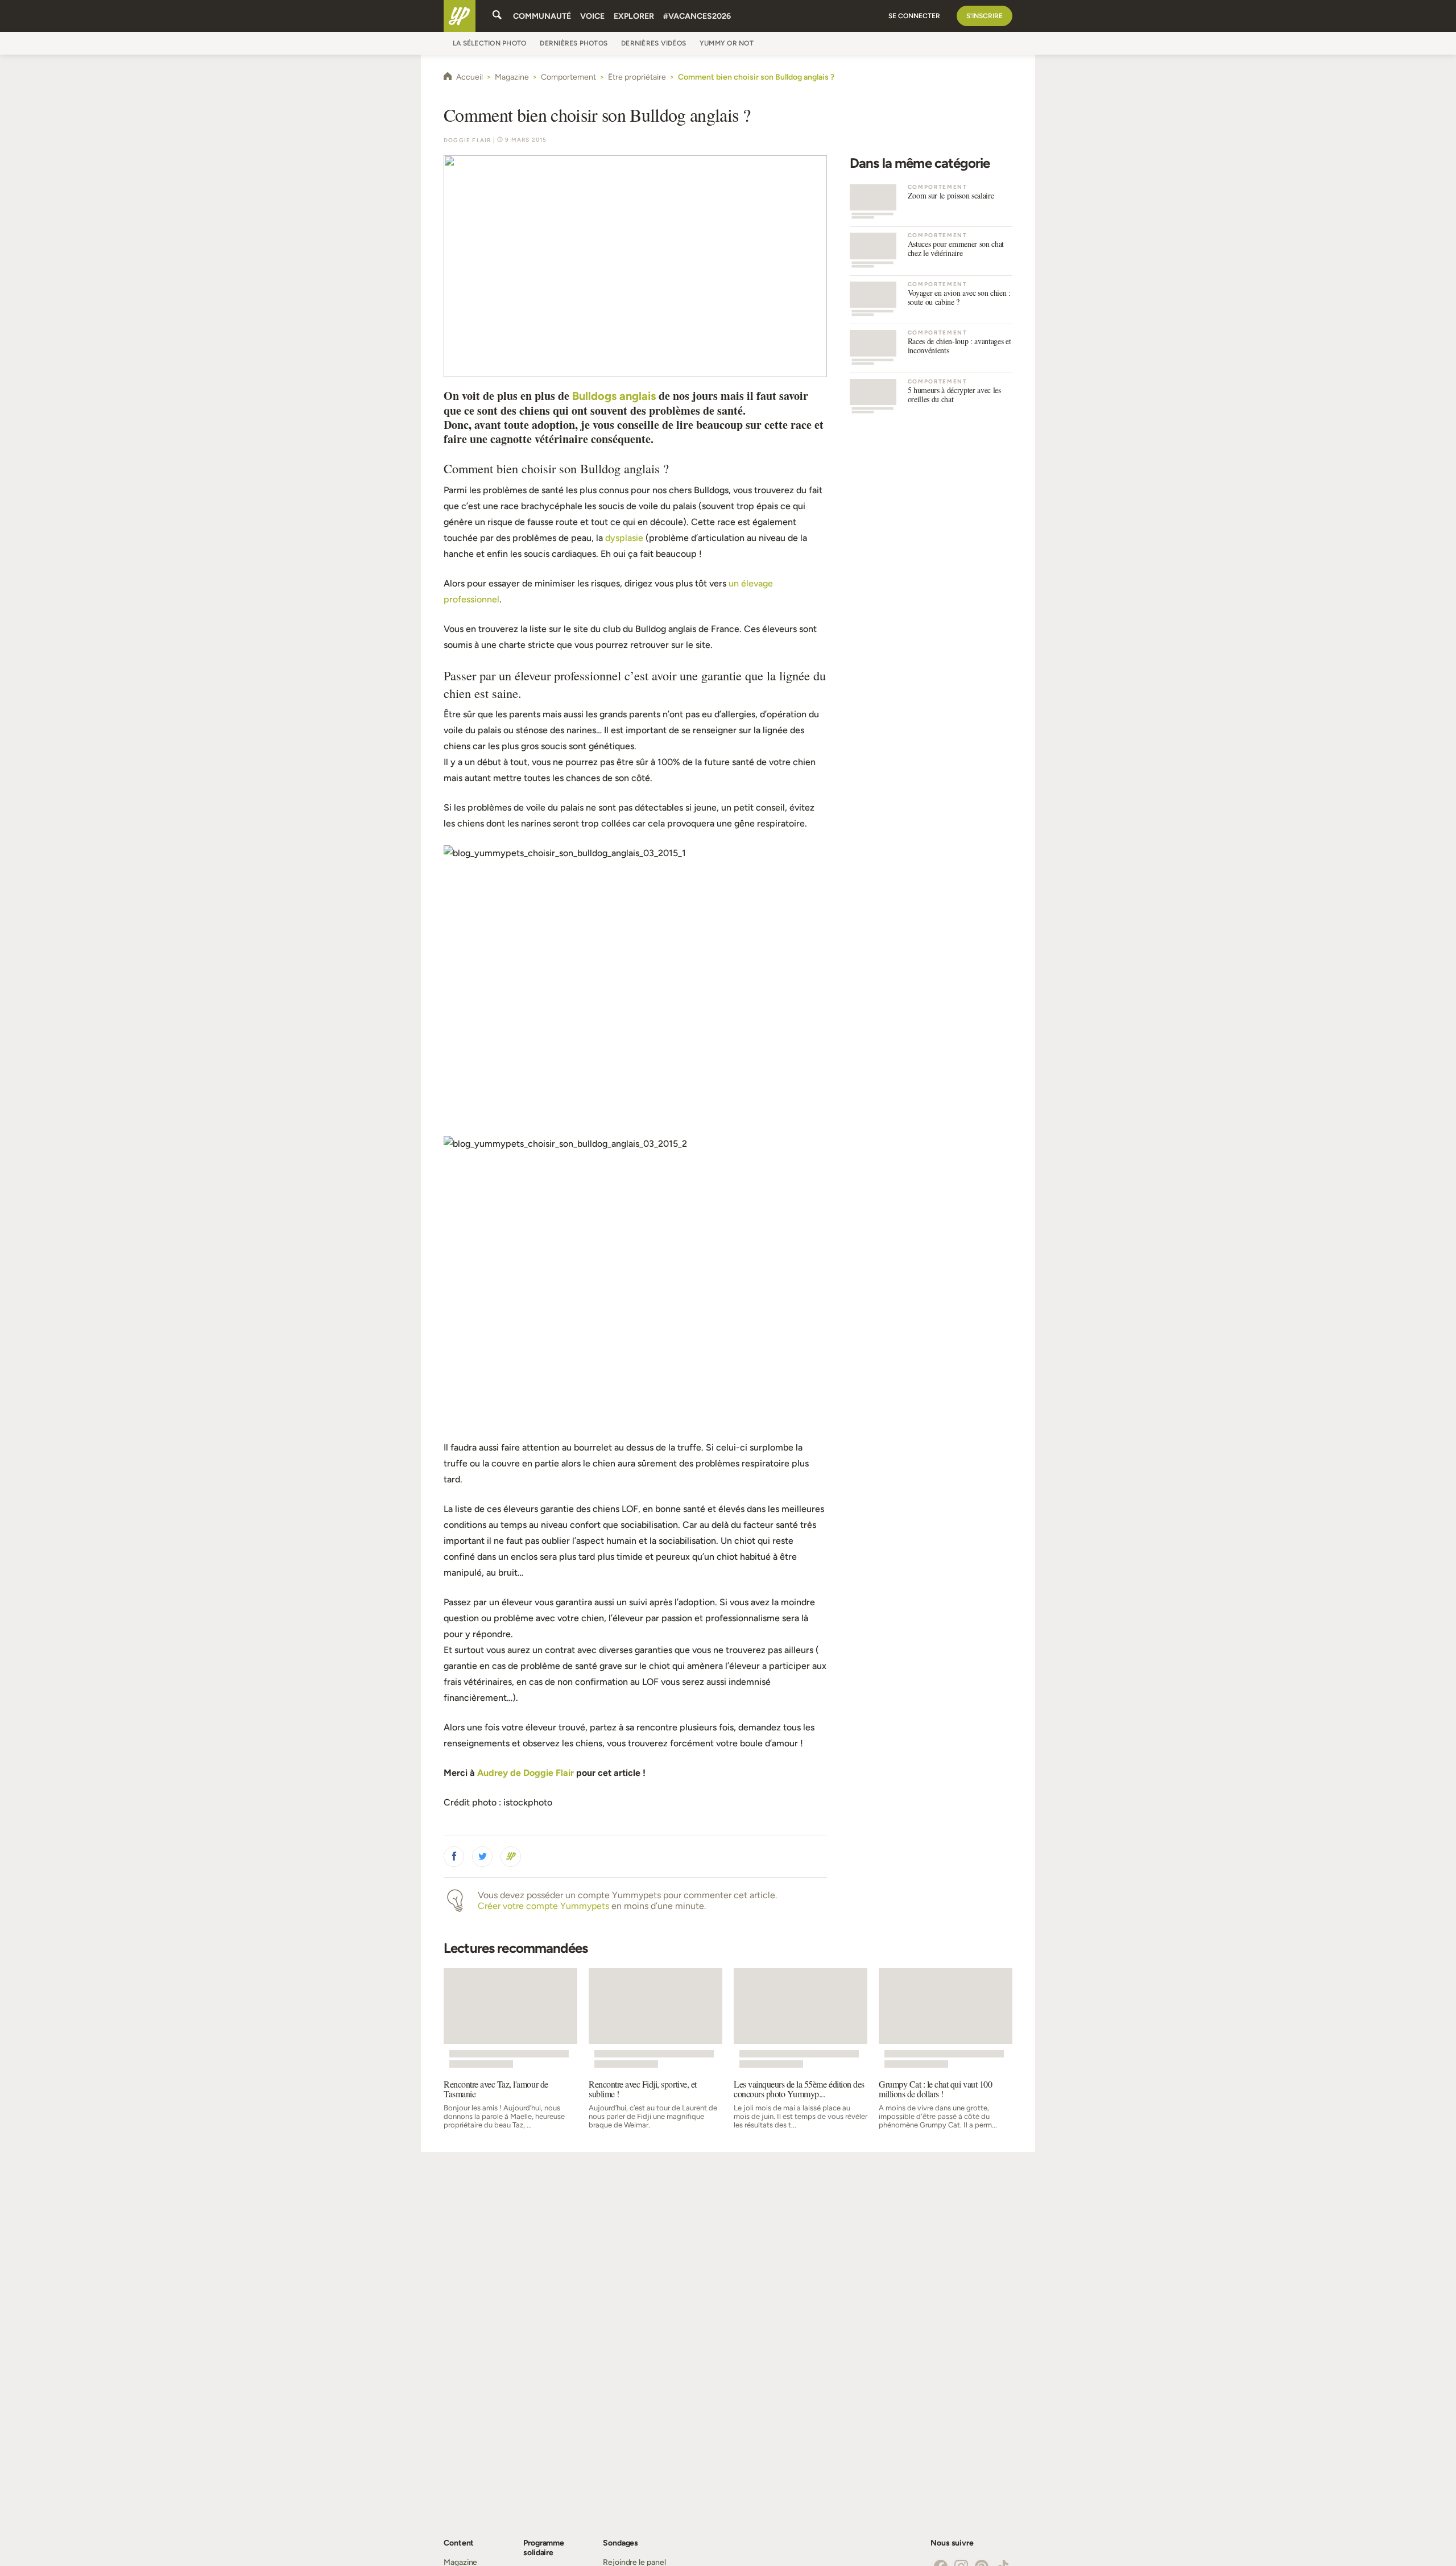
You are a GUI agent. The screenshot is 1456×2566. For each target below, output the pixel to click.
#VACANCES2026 (697, 16)
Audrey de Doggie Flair (526, 1773)
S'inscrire (985, 16)
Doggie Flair (467, 140)
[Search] (497, 16)
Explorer (634, 16)
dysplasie (624, 538)
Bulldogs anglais (615, 396)
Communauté (542, 16)
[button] (454, 1857)
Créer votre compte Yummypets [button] (543, 1906)
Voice (592, 16)
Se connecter (914, 16)
